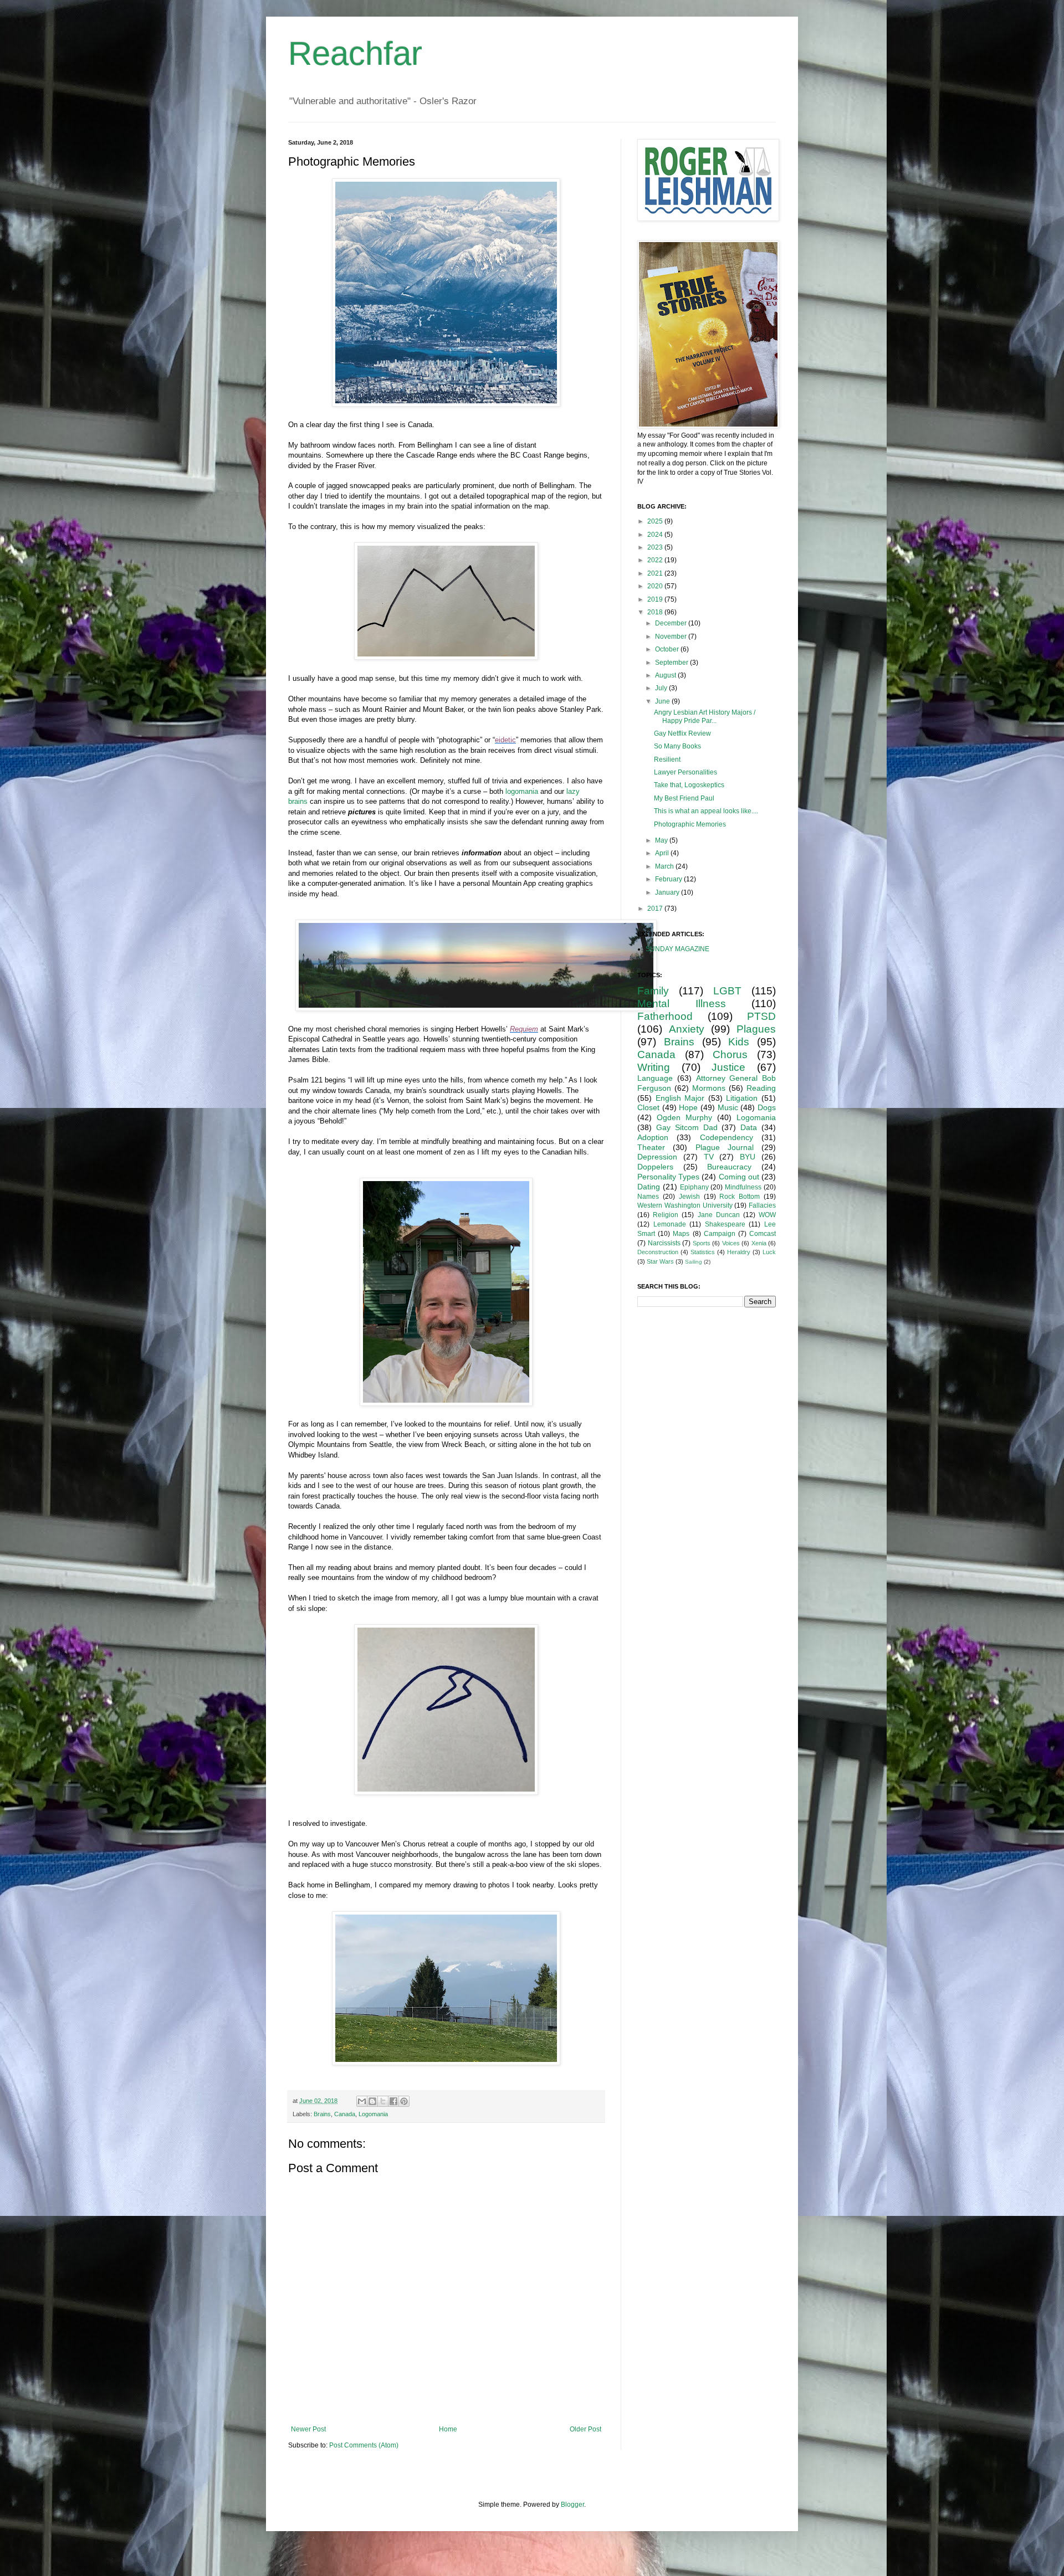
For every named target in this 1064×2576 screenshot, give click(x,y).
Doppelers (655, 1167)
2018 (656, 612)
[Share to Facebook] (393, 2101)
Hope (688, 1107)
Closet (648, 1107)
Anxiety (687, 1029)
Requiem (524, 1029)
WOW (767, 1215)
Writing (654, 1067)
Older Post (585, 2429)
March (665, 866)
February (669, 879)
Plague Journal (725, 1147)
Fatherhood (665, 1016)
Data (749, 1127)
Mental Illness (682, 1004)
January (668, 892)
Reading (761, 1088)
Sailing (694, 1262)
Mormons (709, 1088)
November (672, 637)
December (672, 623)
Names (648, 1197)
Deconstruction (658, 1252)
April (663, 853)
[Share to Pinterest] (404, 2101)
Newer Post (308, 2429)
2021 (656, 573)
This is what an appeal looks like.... (706, 811)
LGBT (727, 991)
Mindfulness (743, 1187)
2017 (656, 909)
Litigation (742, 1098)
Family (653, 991)
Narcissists (664, 1243)
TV (709, 1157)
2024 (656, 535)
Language (655, 1078)
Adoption (653, 1137)
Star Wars (660, 1261)
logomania (522, 791)
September (672, 663)
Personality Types (668, 1177)
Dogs (767, 1107)
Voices (731, 1243)
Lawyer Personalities (686, 772)
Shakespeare (725, 1224)
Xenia (759, 1243)
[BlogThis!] (372, 2101)
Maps (681, 1234)
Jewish (689, 1197)
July (662, 688)
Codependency (727, 1137)
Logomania (373, 2114)
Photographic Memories (690, 824)
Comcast (763, 1234)
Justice (728, 1067)
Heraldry (739, 1252)
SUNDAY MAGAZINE (677, 949)
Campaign (720, 1234)
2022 (656, 560)
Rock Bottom (740, 1197)
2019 (656, 599)
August (666, 675)
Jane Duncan (719, 1215)
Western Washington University (685, 1205)
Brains (322, 2114)
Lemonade (670, 1224)
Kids (739, 1042)
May (662, 840)
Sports (702, 1243)
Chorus (730, 1054)
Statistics (703, 1252)
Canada (345, 2114)
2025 (656, 521)
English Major (680, 1098)
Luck (769, 1252)
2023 (656, 547)
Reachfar (355, 53)
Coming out (739, 1177)
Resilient (667, 760)
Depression (657, 1157)
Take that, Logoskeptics (689, 785)
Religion (666, 1215)
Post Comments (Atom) (364, 2445)
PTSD (761, 1016)
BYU (748, 1157)
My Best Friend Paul (684, 798)
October (668, 649)
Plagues (756, 1029)
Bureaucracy (729, 1167)
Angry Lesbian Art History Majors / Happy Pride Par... (705, 716)
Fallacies (762, 1205)
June (663, 701)
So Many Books (677, 746)
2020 (656, 586)
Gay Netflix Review (682, 733)
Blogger (572, 2505)
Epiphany (694, 1187)
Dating (649, 1187)
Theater (651, 1147)
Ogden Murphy (684, 1117)
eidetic (505, 740)
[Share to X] (383, 2101)
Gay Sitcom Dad (687, 1127)
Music (728, 1107)
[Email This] (362, 2101)
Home (448, 2429)
